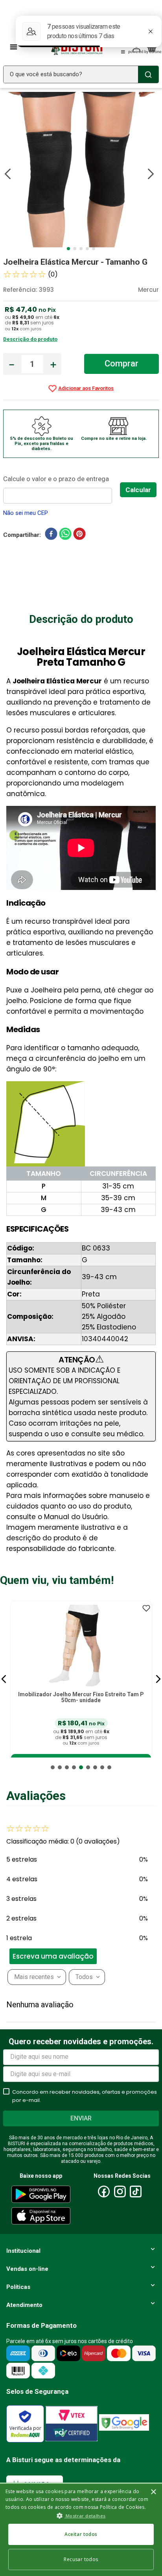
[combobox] (81, 74)
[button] (4, 1679)
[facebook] (51, 535)
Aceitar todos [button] (81, 2534)
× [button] (153, 2492)
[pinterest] (79, 535)
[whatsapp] (65, 535)
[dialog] (81, 2529)
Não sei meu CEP (26, 513)
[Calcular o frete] (138, 490)
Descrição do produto (30, 339)
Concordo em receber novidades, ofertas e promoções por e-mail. (85, 2096)
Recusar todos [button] (81, 2559)
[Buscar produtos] (148, 74)
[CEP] (62, 488)
